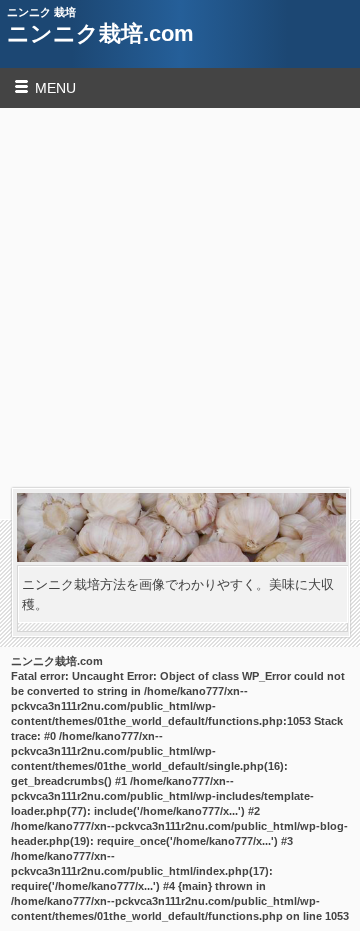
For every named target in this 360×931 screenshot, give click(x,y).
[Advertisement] (180, 298)
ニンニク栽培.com (100, 33)
